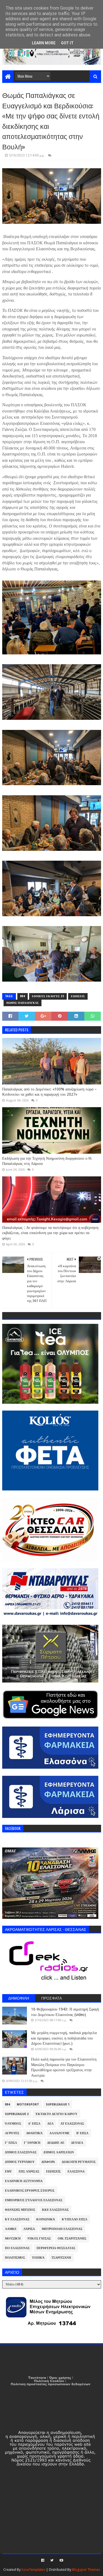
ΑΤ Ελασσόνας (72, 2124)
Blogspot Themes (86, 2570)
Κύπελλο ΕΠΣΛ (75, 2219)
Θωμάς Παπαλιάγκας (23, 1003)
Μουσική (13, 2239)
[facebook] (43, 2560)
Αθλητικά (34, 2133)
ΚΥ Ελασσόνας (17, 2219)
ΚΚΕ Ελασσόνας (55, 2210)
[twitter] (52, 2560)
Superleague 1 (58, 2104)
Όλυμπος (13, 2124)
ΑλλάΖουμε (59, 2133)
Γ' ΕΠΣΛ (11, 2143)
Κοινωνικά (46, 2219)
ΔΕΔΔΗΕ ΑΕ (56, 2143)
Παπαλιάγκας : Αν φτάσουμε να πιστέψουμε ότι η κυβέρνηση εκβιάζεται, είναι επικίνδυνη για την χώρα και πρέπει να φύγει (50, 1233)
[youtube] (61, 2560)
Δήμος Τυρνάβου (20, 2162)
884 (23, 996)
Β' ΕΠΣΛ (82, 2133)
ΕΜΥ (8, 2172)
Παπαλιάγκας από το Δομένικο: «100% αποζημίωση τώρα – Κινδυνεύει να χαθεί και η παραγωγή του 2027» (49, 1092)
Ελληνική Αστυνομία (24, 2181)
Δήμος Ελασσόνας (21, 2152)
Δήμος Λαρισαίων (59, 2152)
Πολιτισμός (15, 2258)
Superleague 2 (17, 2114)
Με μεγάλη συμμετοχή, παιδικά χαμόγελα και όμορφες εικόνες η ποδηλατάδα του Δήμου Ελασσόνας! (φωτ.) (64, 2038)
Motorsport (28, 2104)
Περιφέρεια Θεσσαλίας (56, 2248)
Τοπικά (38, 2258)
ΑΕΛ (50, 2124)
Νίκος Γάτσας (39, 2239)
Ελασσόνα (76, 2172)
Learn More (44, 43)
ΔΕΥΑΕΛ (77, 2143)
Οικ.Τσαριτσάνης (72, 2239)
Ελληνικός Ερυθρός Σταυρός (30, 2191)
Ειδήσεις (78, 996)
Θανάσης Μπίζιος (20, 2210)
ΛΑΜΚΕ (11, 2229)
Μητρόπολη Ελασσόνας (62, 2229)
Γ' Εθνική (32, 2143)
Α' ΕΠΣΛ (34, 2124)
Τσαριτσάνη (61, 2258)
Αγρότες (12, 2133)
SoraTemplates (33, 2570)
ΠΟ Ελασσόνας (17, 2248)
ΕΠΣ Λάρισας (29, 2172)
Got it (67, 43)
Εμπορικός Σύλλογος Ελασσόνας (34, 2200)
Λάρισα (29, 2229)
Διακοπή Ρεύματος (79, 2162)
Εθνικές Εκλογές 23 (48, 996)
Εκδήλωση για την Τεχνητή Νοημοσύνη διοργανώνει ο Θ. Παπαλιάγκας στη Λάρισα (47, 1161)
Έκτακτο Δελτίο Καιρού (56, 2114)
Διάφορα (48, 2162)
